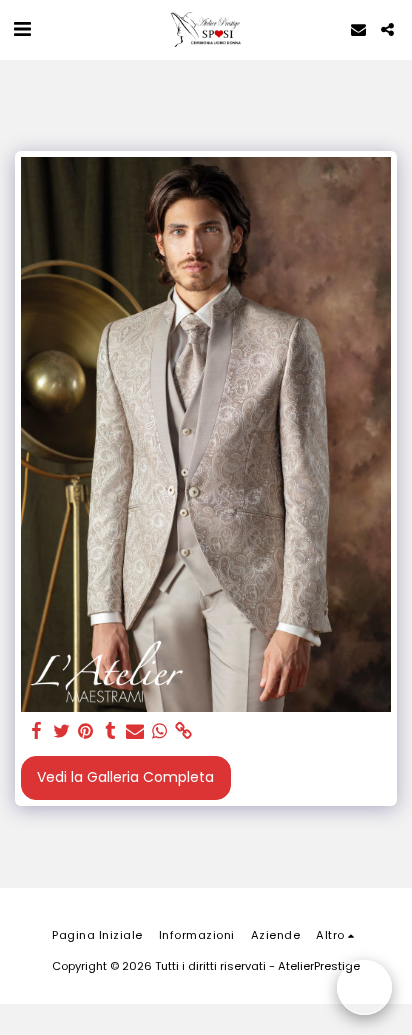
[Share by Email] (135, 731)
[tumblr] (111, 731)
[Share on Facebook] (37, 731)
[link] (184, 731)
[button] (22, 29)
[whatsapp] (160, 731)
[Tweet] (62, 731)
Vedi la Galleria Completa (125, 777)
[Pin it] (86, 731)
